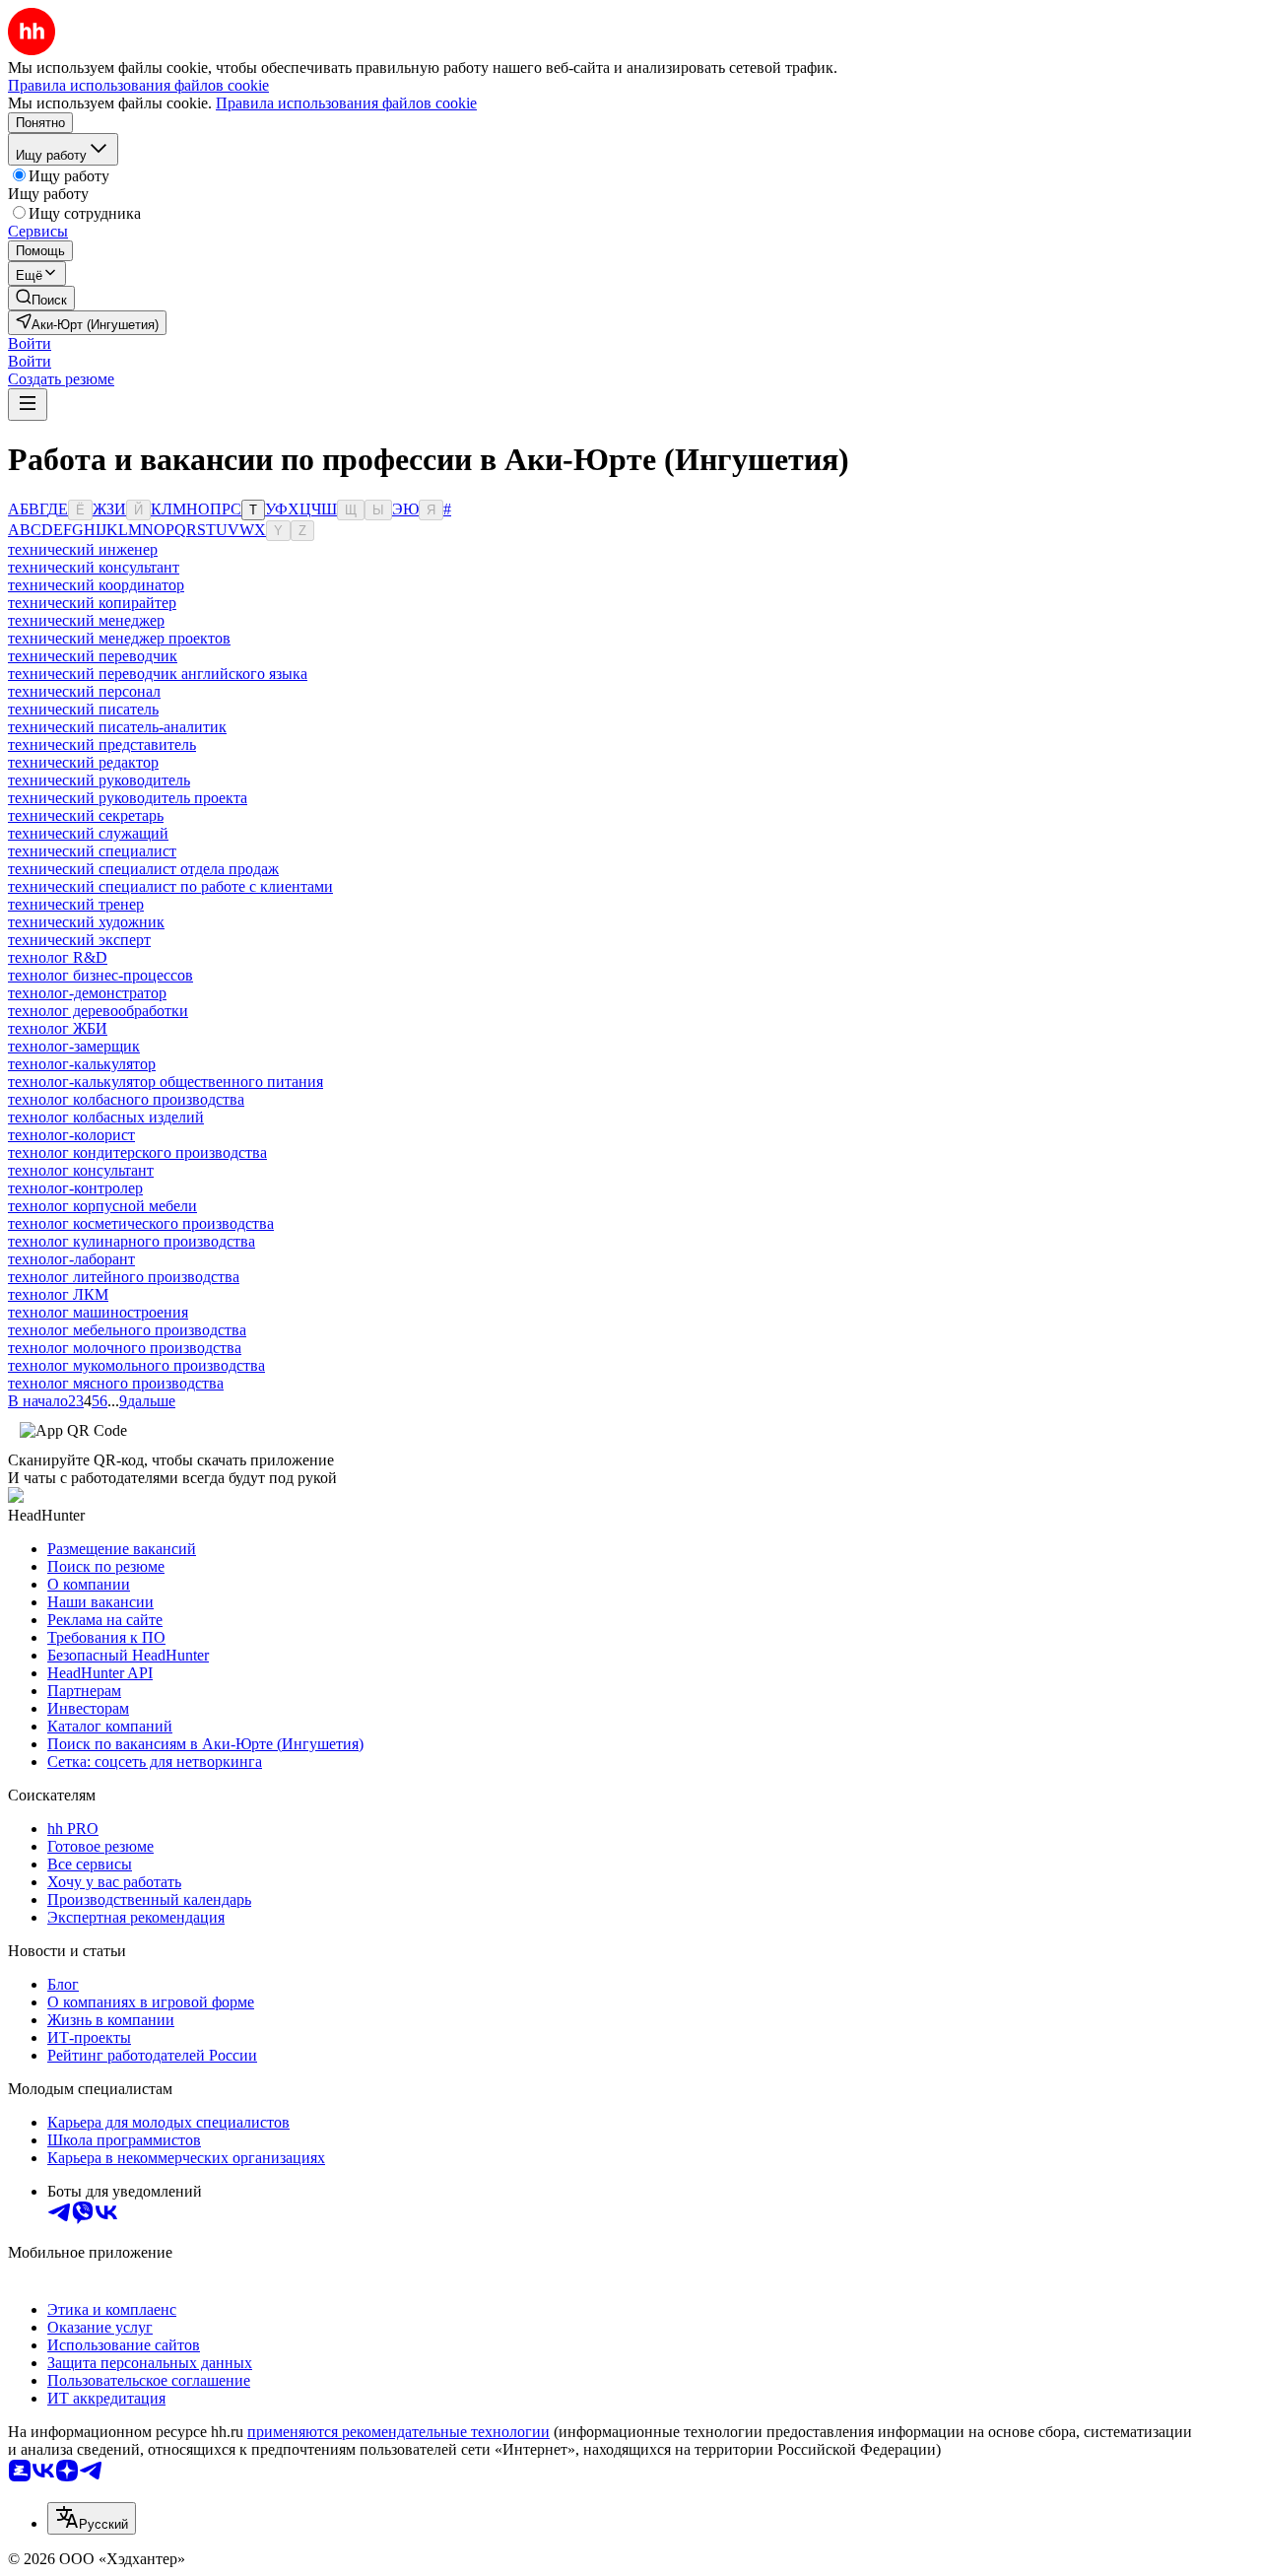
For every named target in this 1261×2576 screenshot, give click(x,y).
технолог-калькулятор (82, 1064)
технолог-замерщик (74, 1046)
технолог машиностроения (98, 1312)
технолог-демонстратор (87, 993)
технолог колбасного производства (126, 1099)
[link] (41, 298)
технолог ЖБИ (58, 1028)
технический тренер (76, 904)
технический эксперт (79, 940)
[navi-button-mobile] (28, 405)
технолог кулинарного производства (132, 1241)
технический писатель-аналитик (117, 727)
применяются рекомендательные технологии (398, 2432)
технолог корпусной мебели (102, 1206)
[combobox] (92, 2518)
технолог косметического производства (141, 1223)
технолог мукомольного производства (136, 1365)
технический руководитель (99, 780)
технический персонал (84, 691)
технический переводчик (93, 656)
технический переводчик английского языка (158, 674)
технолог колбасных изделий (106, 1117)
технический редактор (83, 762)
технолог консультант (81, 1170)
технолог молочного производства (125, 1348)
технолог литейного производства (124, 1277)
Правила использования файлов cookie (346, 103)
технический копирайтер (92, 603)
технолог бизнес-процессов (100, 975)
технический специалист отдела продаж (143, 869)
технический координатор (96, 585)
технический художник (86, 922)
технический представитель (102, 745)
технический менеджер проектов (119, 638)
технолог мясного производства (116, 1383)
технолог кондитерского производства (137, 1152)
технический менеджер (86, 620)
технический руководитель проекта (128, 798)
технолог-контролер (75, 1188)
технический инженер (83, 549)
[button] (30, 343)
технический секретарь (86, 815)
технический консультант (94, 567)
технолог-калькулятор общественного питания (166, 1082)
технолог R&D (58, 957)
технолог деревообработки (98, 1011)
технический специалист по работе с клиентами (170, 886)
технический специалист (92, 851)
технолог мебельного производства (127, 1330)
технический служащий (88, 833)
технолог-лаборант (71, 1259)
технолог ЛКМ (58, 1294)
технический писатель (83, 709)
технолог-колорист (71, 1135)
